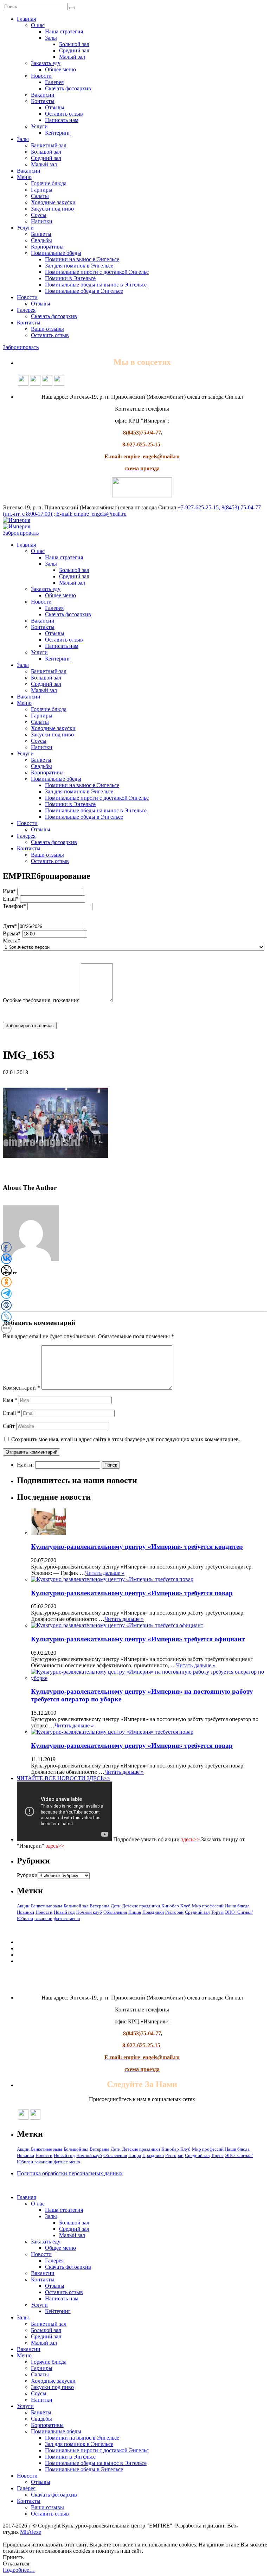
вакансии (43, 1918)
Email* (11, 899)
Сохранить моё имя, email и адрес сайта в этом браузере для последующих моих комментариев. (126, 1439)
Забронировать (21, 347)
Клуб (185, 1906)
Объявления (115, 1912)
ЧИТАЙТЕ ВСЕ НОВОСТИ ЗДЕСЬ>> (63, 1778)
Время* (12, 933)
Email (11, 1413)
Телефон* (14, 906)
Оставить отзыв (64, 114)
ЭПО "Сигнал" (239, 1912)
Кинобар (170, 1906)
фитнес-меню (67, 1918)
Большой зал (74, 44)
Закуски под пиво (52, 209)
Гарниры (42, 190)
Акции (23, 1906)
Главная (26, 19)
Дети (116, 1906)
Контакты (43, 101)
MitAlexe (31, 2532)
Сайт (9, 1426)
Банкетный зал (49, 145)
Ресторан (174, 1912)
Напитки (42, 221)
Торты (217, 1912)
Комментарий (21, 1388)
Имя (10, 1400)
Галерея (54, 82)
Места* (12, 941)
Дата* (10, 926)
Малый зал (72, 57)
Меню (24, 177)
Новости (41, 76)
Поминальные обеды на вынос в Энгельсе (96, 285)
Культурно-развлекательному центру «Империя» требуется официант (138, 1639)
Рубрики (27, 1875)
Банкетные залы (47, 1906)
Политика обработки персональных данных (70, 2173)
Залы (51, 38)
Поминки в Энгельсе (70, 278)
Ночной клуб (89, 1912)
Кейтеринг (58, 133)
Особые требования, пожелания (41, 1000)
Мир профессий (208, 1906)
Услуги (39, 126)
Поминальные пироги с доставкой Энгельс (97, 272)
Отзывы (55, 107)
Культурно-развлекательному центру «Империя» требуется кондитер (137, 1547)
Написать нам (62, 120)
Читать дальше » (105, 1573)
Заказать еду (46, 63)
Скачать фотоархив (68, 88)
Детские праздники (141, 1906)
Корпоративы (47, 247)
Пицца (135, 1912)
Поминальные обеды (56, 253)
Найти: (25, 1465)
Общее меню (60, 69)
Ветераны (99, 1906)
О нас (38, 25)
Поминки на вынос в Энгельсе (82, 259)
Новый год (64, 1912)
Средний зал (74, 50)
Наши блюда (237, 1906)
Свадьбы (41, 240)
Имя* (9, 891)
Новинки (25, 1912)
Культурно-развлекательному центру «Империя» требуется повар (132, 1593)
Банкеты (41, 234)
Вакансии (43, 95)
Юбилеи (25, 1918)
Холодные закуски (53, 202)
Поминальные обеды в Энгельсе (84, 291)
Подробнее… (19, 2570)
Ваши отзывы (47, 329)
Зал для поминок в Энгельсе (79, 266)
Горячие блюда (49, 183)
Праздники (153, 1912)
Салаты (40, 196)
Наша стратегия (64, 31)
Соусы (39, 215)
